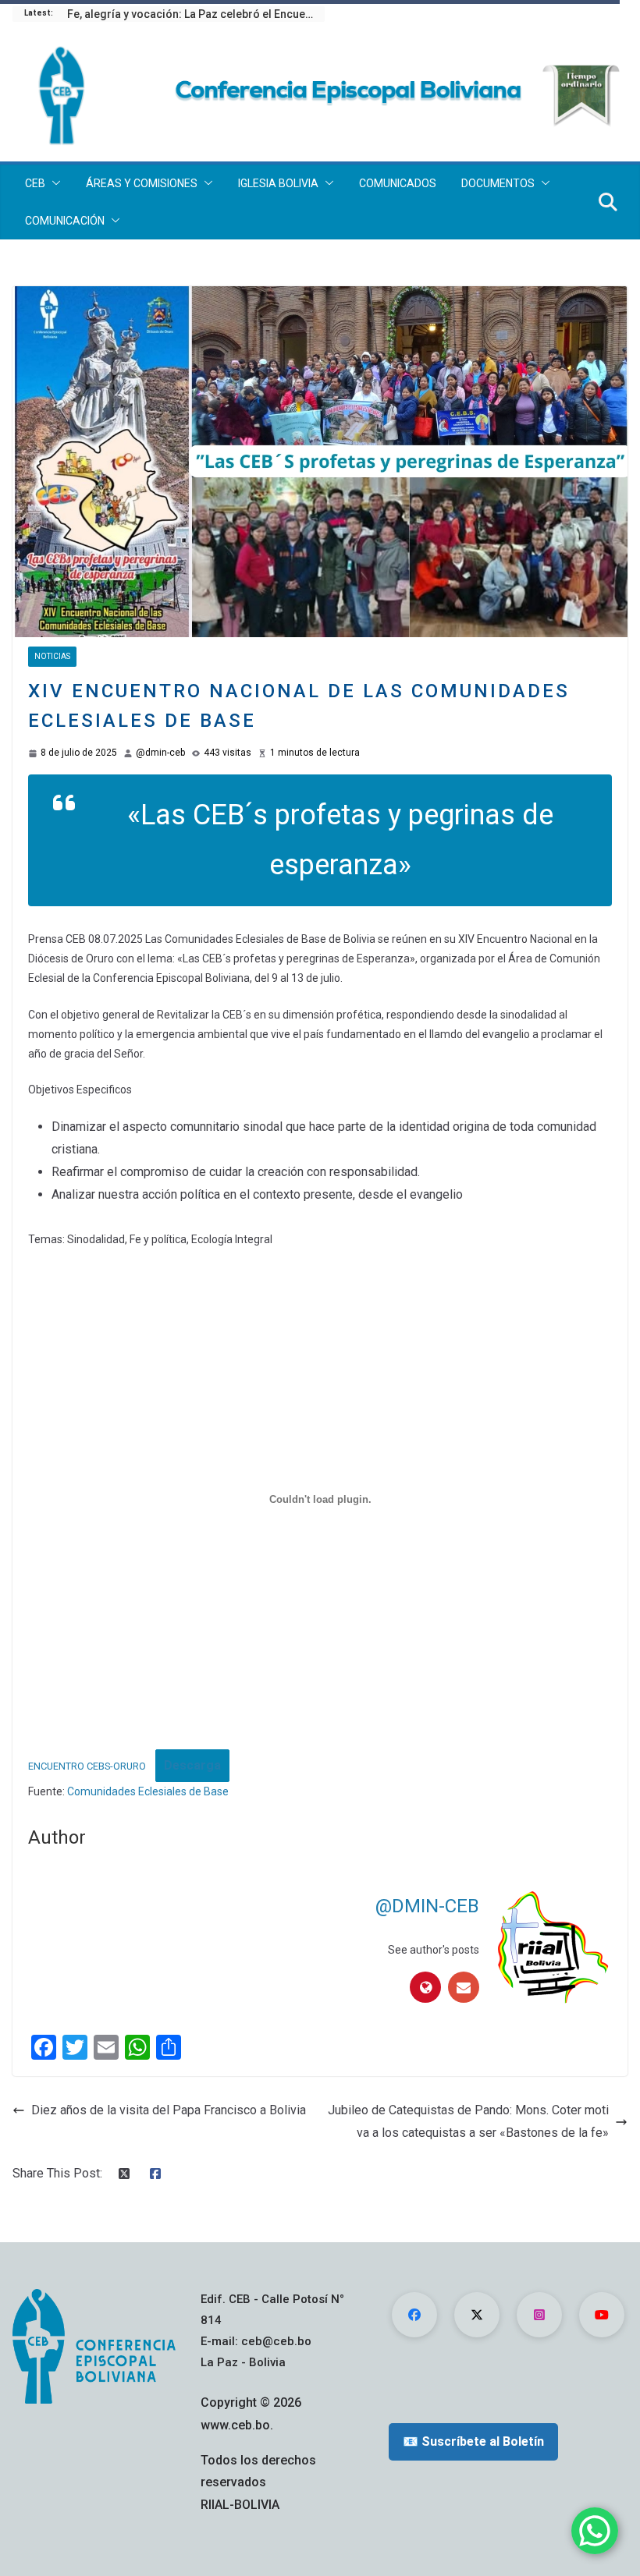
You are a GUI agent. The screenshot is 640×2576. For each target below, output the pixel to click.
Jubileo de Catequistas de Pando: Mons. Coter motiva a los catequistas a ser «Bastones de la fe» (468, 2121)
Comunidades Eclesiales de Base (148, 1791)
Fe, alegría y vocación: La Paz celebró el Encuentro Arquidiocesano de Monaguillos (196, 14)
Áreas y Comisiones (142, 183)
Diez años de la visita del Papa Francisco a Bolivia (169, 2110)
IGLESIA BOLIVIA (278, 183)
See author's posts (434, 1950)
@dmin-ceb (160, 753)
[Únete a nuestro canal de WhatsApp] (595, 2531)
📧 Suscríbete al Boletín (473, 2441)
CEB (35, 183)
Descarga (192, 1765)
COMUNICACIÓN (65, 221)
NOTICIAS (52, 656)
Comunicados (398, 183)
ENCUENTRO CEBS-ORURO (87, 1766)
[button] (53, 183)
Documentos (498, 183)
